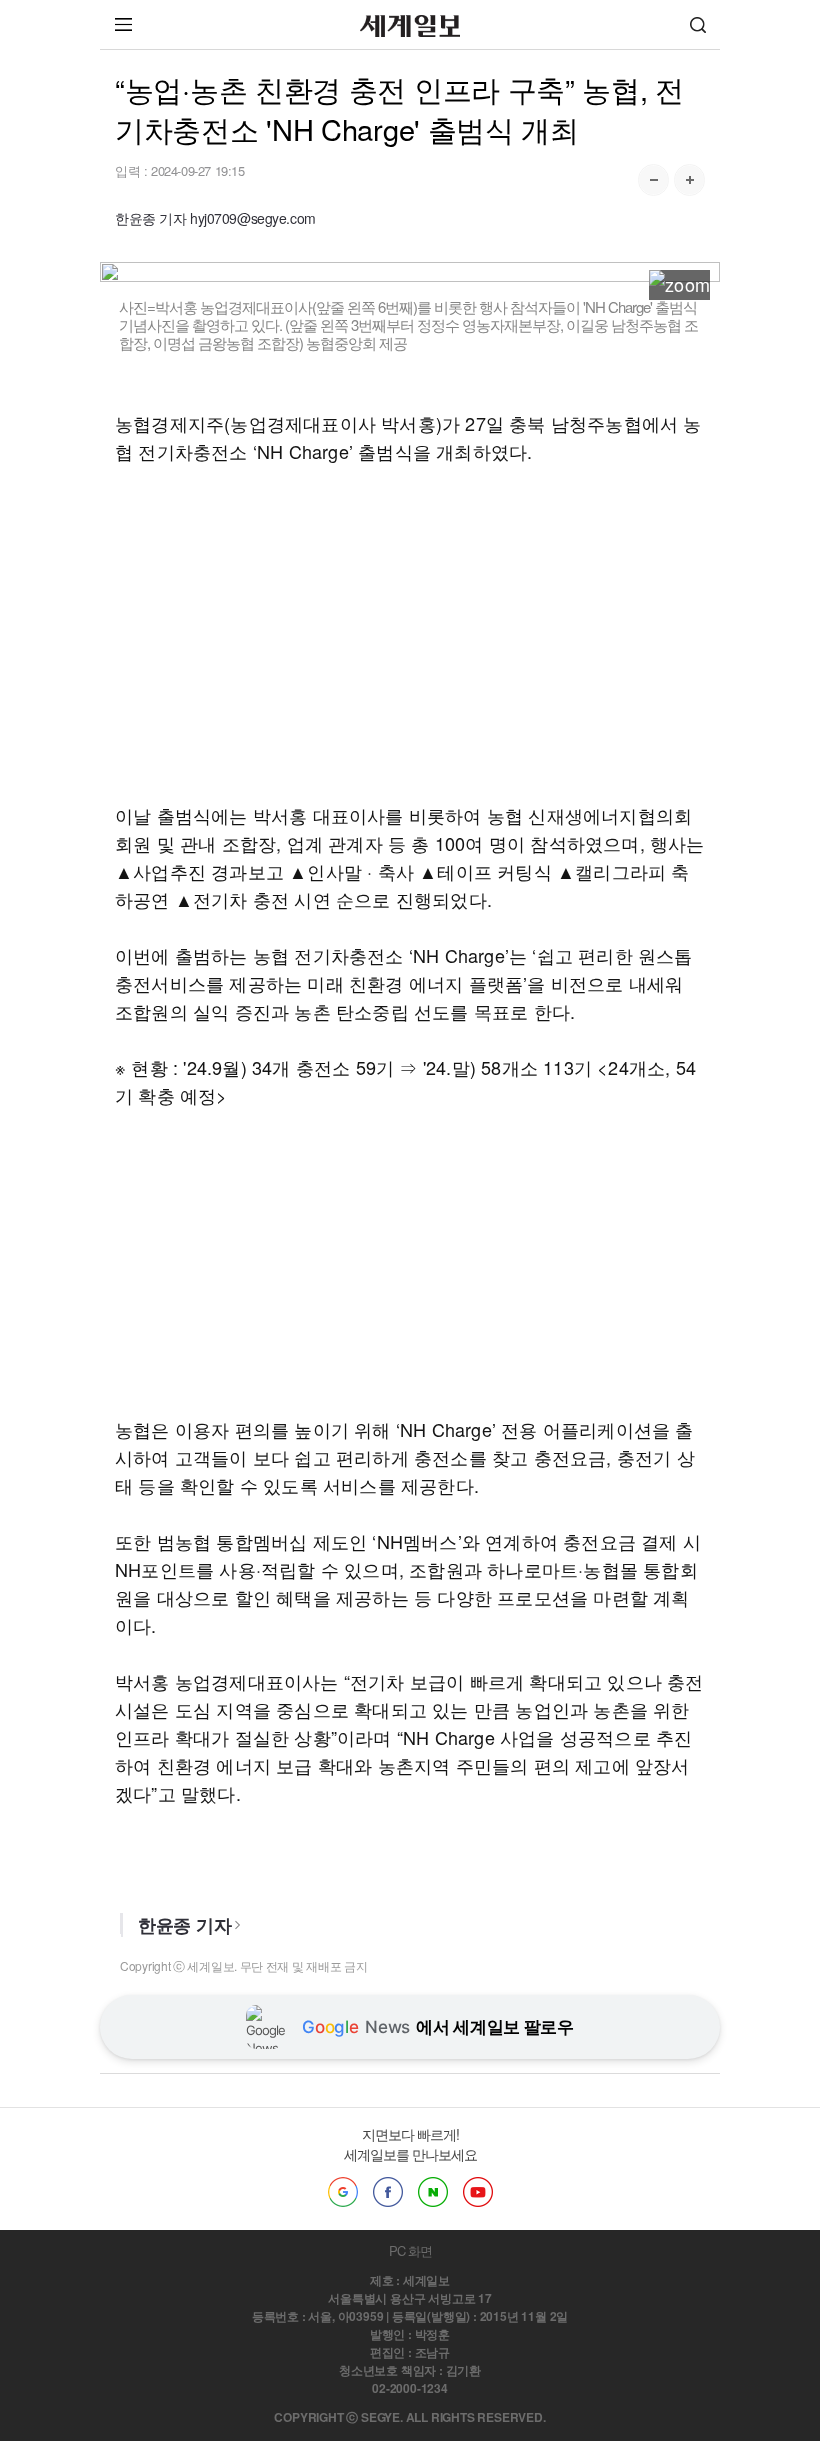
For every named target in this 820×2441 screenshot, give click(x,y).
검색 (698, 24)
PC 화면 (410, 2250)
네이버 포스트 (433, 2192)
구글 (343, 2192)
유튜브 (478, 2192)
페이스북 (388, 2192)
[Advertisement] (410, 633)
